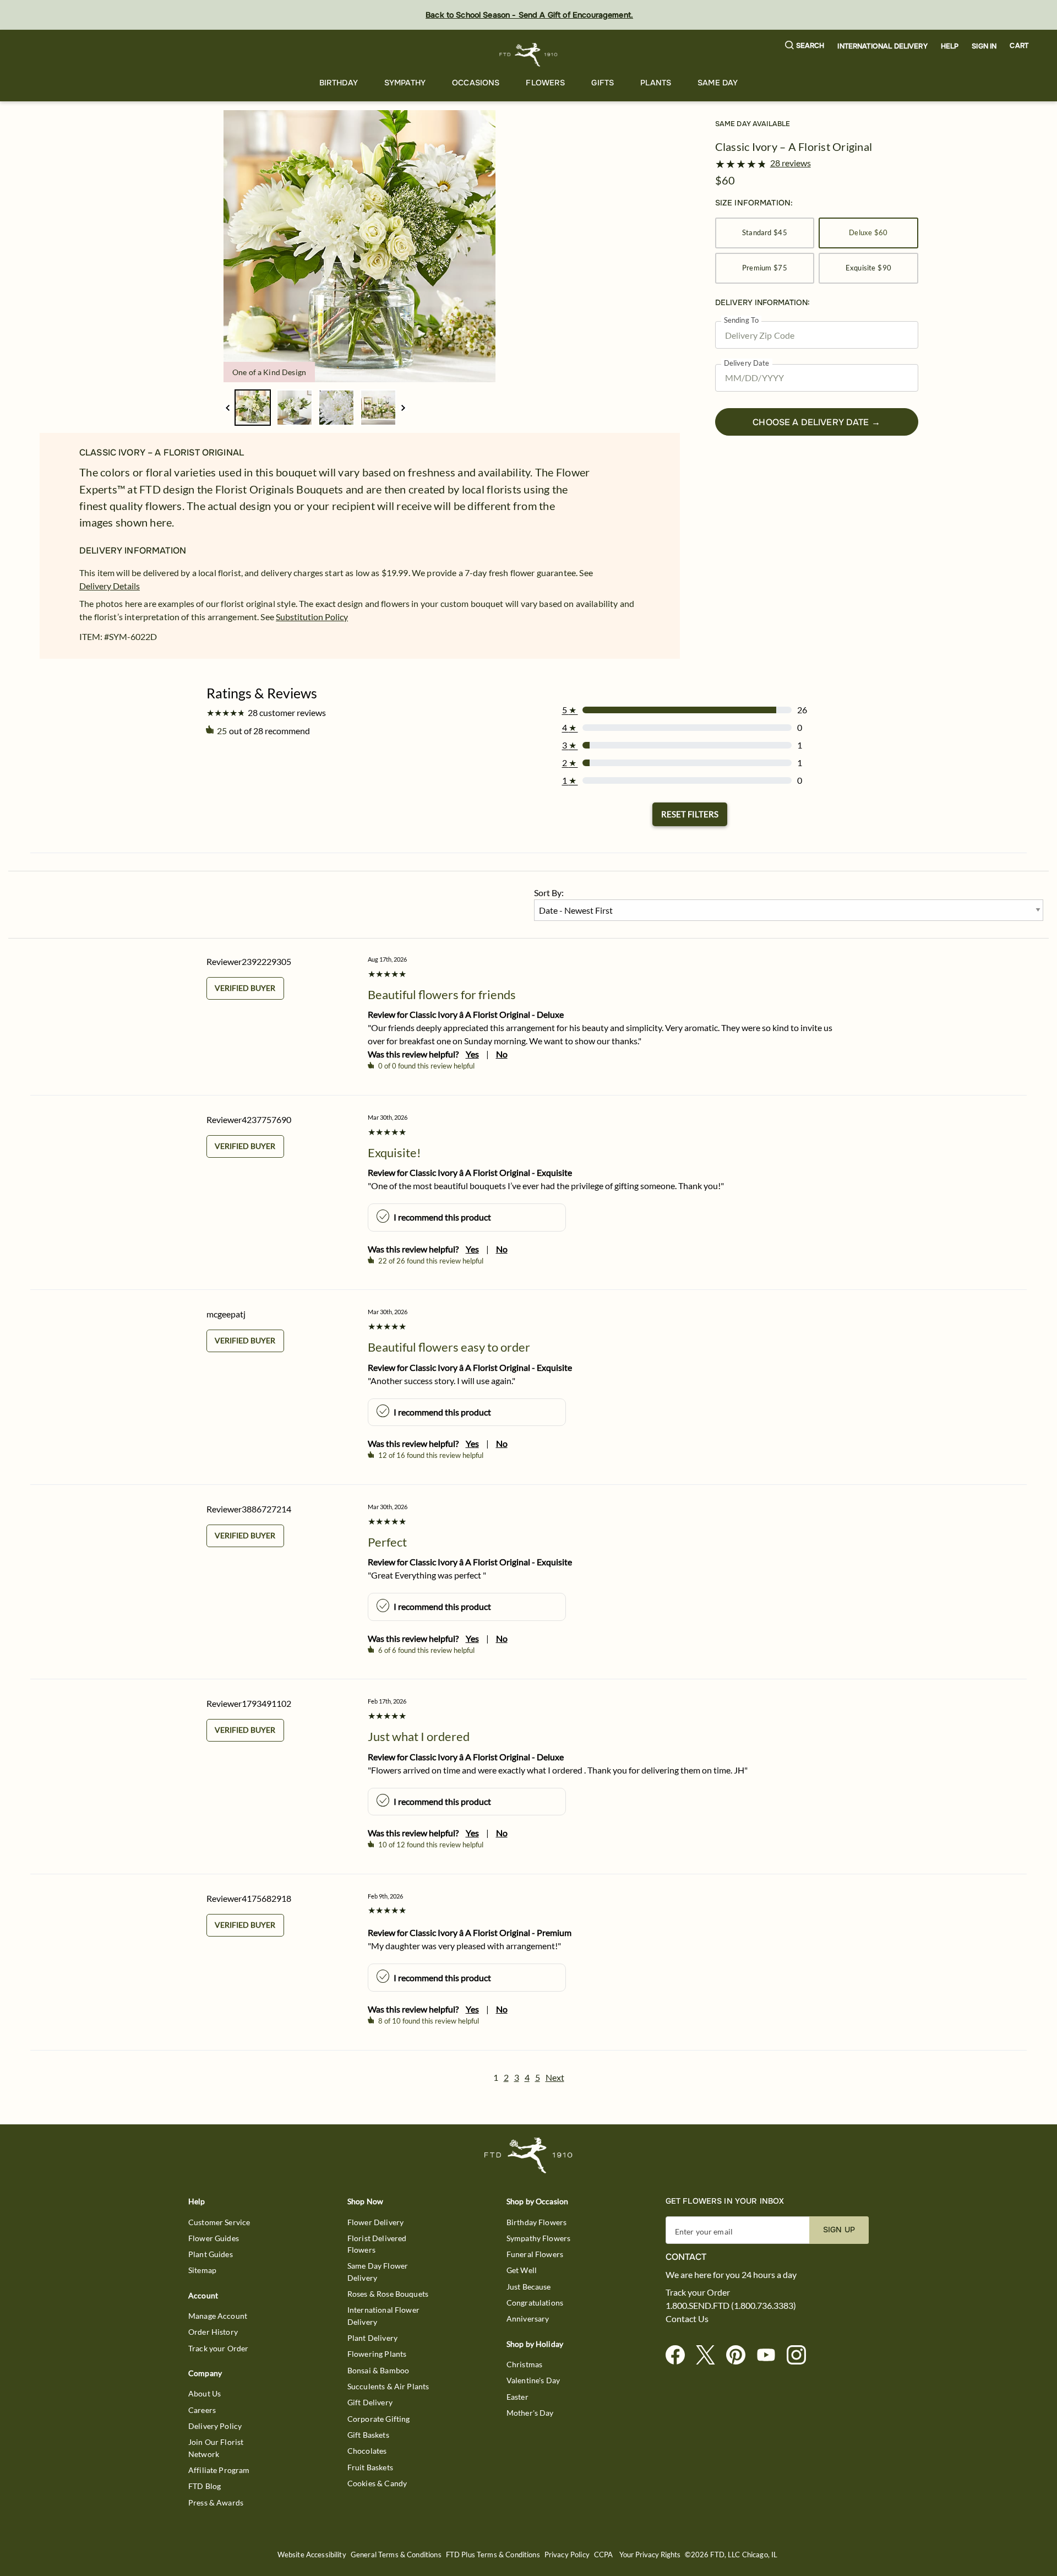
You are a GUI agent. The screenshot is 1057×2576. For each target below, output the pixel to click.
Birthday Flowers (536, 2222)
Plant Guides (211, 2254)
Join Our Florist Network (216, 2448)
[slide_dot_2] (336, 408)
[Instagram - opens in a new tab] (801, 2355)
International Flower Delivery (383, 2315)
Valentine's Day (533, 2380)
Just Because (529, 2287)
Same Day (718, 83)
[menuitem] (339, 83)
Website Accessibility (312, 2555)
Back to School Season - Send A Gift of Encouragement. (529, 15)
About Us (205, 2393)
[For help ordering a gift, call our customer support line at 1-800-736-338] (529, 55)
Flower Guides (214, 2238)
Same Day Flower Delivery (378, 2271)
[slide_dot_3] (378, 408)
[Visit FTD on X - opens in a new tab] (710, 2355)
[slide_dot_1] (295, 408)
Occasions (476, 83)
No (502, 1054)
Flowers (545, 83)
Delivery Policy (215, 2426)
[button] (805, 46)
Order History (213, 2332)
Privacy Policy (567, 2555)
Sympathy (405, 83)
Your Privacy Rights (650, 2555)
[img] (359, 246)
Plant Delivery (372, 2338)
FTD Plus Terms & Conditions (493, 2555)
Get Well (522, 2270)
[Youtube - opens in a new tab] (770, 2355)
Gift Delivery (370, 2402)
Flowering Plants (377, 2354)
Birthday (339, 83)
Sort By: (549, 893)
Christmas (524, 2364)
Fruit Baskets (370, 2467)
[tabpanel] (359, 246)
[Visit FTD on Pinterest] (740, 2355)
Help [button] (950, 46)
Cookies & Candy (377, 2483)
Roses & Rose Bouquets (388, 2294)
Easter (517, 2397)
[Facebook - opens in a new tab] (680, 2355)
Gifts (603, 83)
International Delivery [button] (882, 46)
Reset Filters (690, 814)
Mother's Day (530, 2413)
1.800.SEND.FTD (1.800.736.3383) (731, 2306)
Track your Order (218, 2348)
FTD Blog (205, 2486)
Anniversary (528, 2319)
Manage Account (218, 2316)
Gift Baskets (368, 2435)
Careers (202, 2410)
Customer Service (219, 2222)
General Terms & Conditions (396, 2555)
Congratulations (535, 2303)
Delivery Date (747, 363)
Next (555, 2077)
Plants (656, 83)
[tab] (359, 246)
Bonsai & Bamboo (378, 2370)
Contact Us (687, 2319)
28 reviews (791, 163)
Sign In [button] (984, 46)
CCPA (604, 2555)
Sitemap (202, 2270)
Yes (472, 1054)
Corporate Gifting (379, 2419)
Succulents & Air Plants (388, 2386)
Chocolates (367, 2451)
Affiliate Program (219, 2470)
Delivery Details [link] (110, 586)
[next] (403, 408)
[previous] (228, 408)
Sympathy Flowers (538, 2238)
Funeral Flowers (535, 2254)
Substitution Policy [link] (312, 617)
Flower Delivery (375, 2222)
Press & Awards (216, 2502)
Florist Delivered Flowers (377, 2244)
